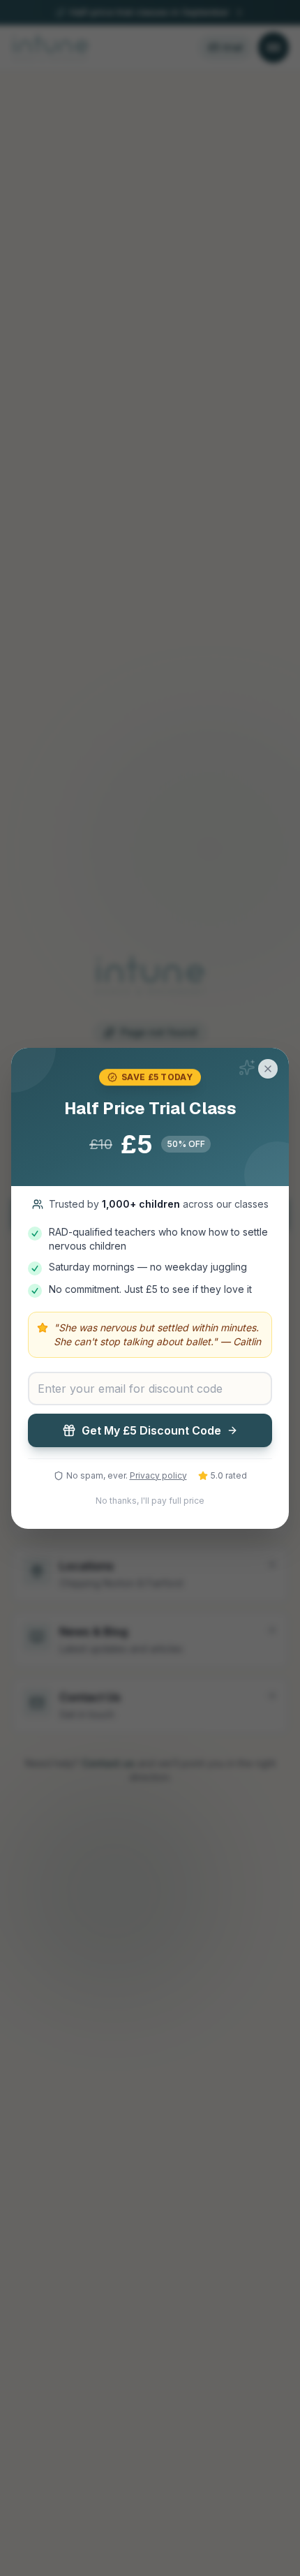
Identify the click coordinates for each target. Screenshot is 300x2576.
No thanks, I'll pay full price (150, 1501)
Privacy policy (158, 1475)
